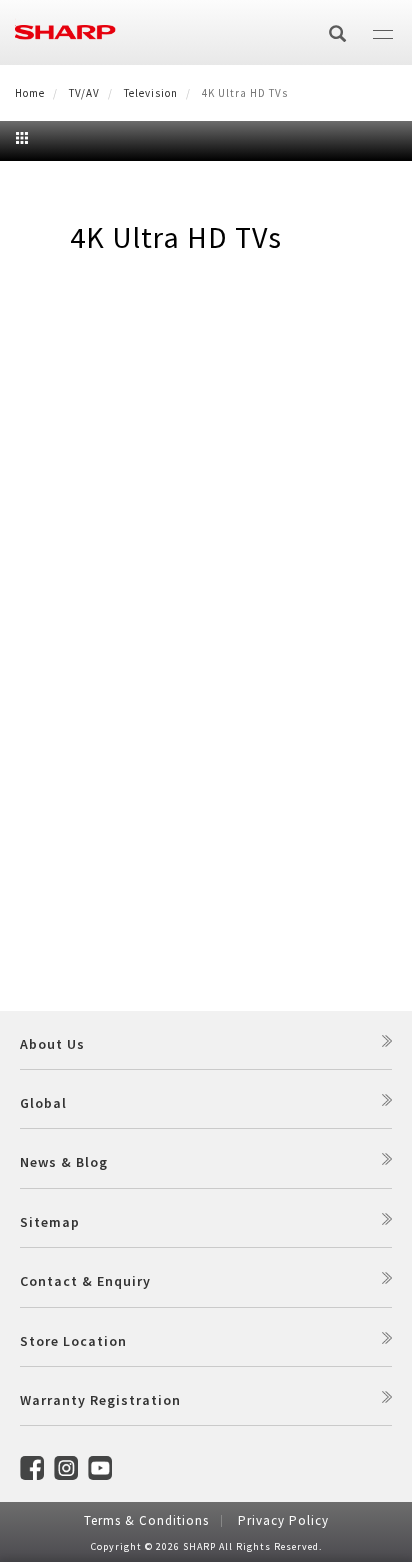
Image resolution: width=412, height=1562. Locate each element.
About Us (52, 1044)
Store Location (73, 1341)
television (151, 93)
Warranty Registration (100, 1400)
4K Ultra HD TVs (176, 237)
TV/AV (84, 93)
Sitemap (50, 1222)
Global (43, 1103)
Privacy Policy (283, 1520)
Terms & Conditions (146, 1520)
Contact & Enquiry (85, 1281)
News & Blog (64, 1162)
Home (30, 93)
